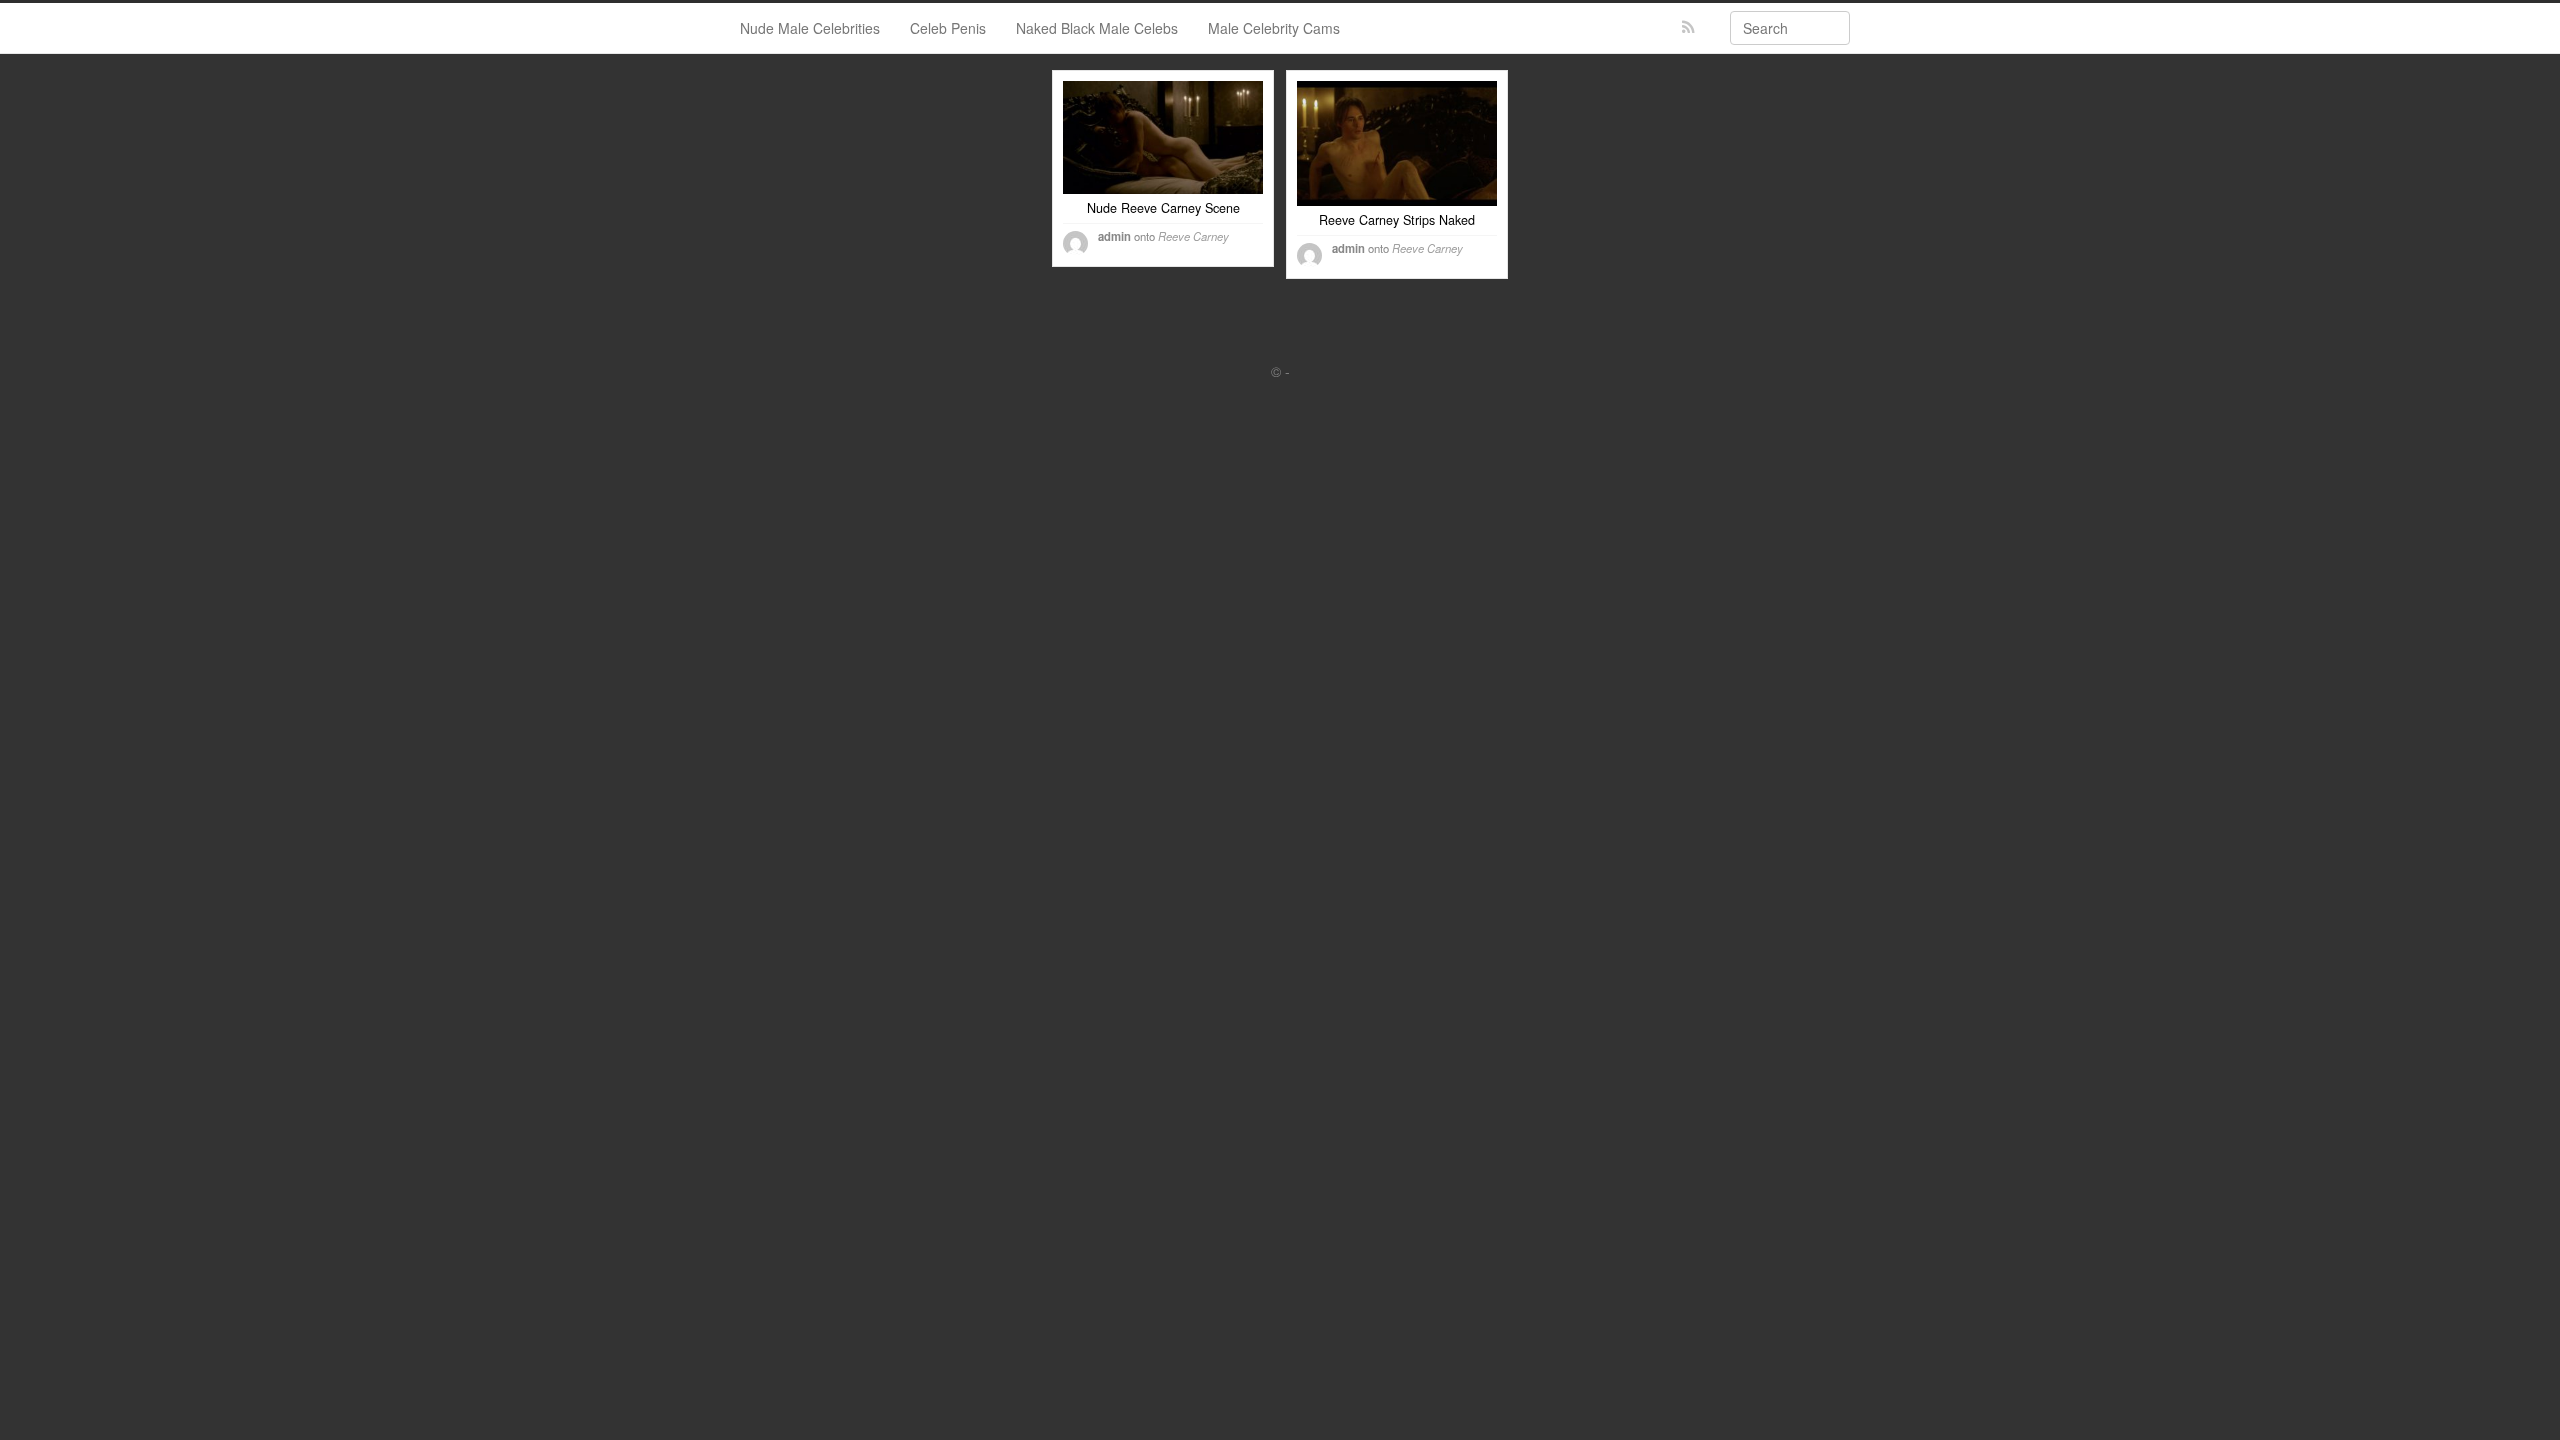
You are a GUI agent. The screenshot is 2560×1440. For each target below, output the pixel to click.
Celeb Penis (948, 28)
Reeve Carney (1193, 236)
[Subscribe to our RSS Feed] (1688, 27)
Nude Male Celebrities (810, 28)
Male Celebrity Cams (1274, 28)
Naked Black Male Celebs (1097, 28)
